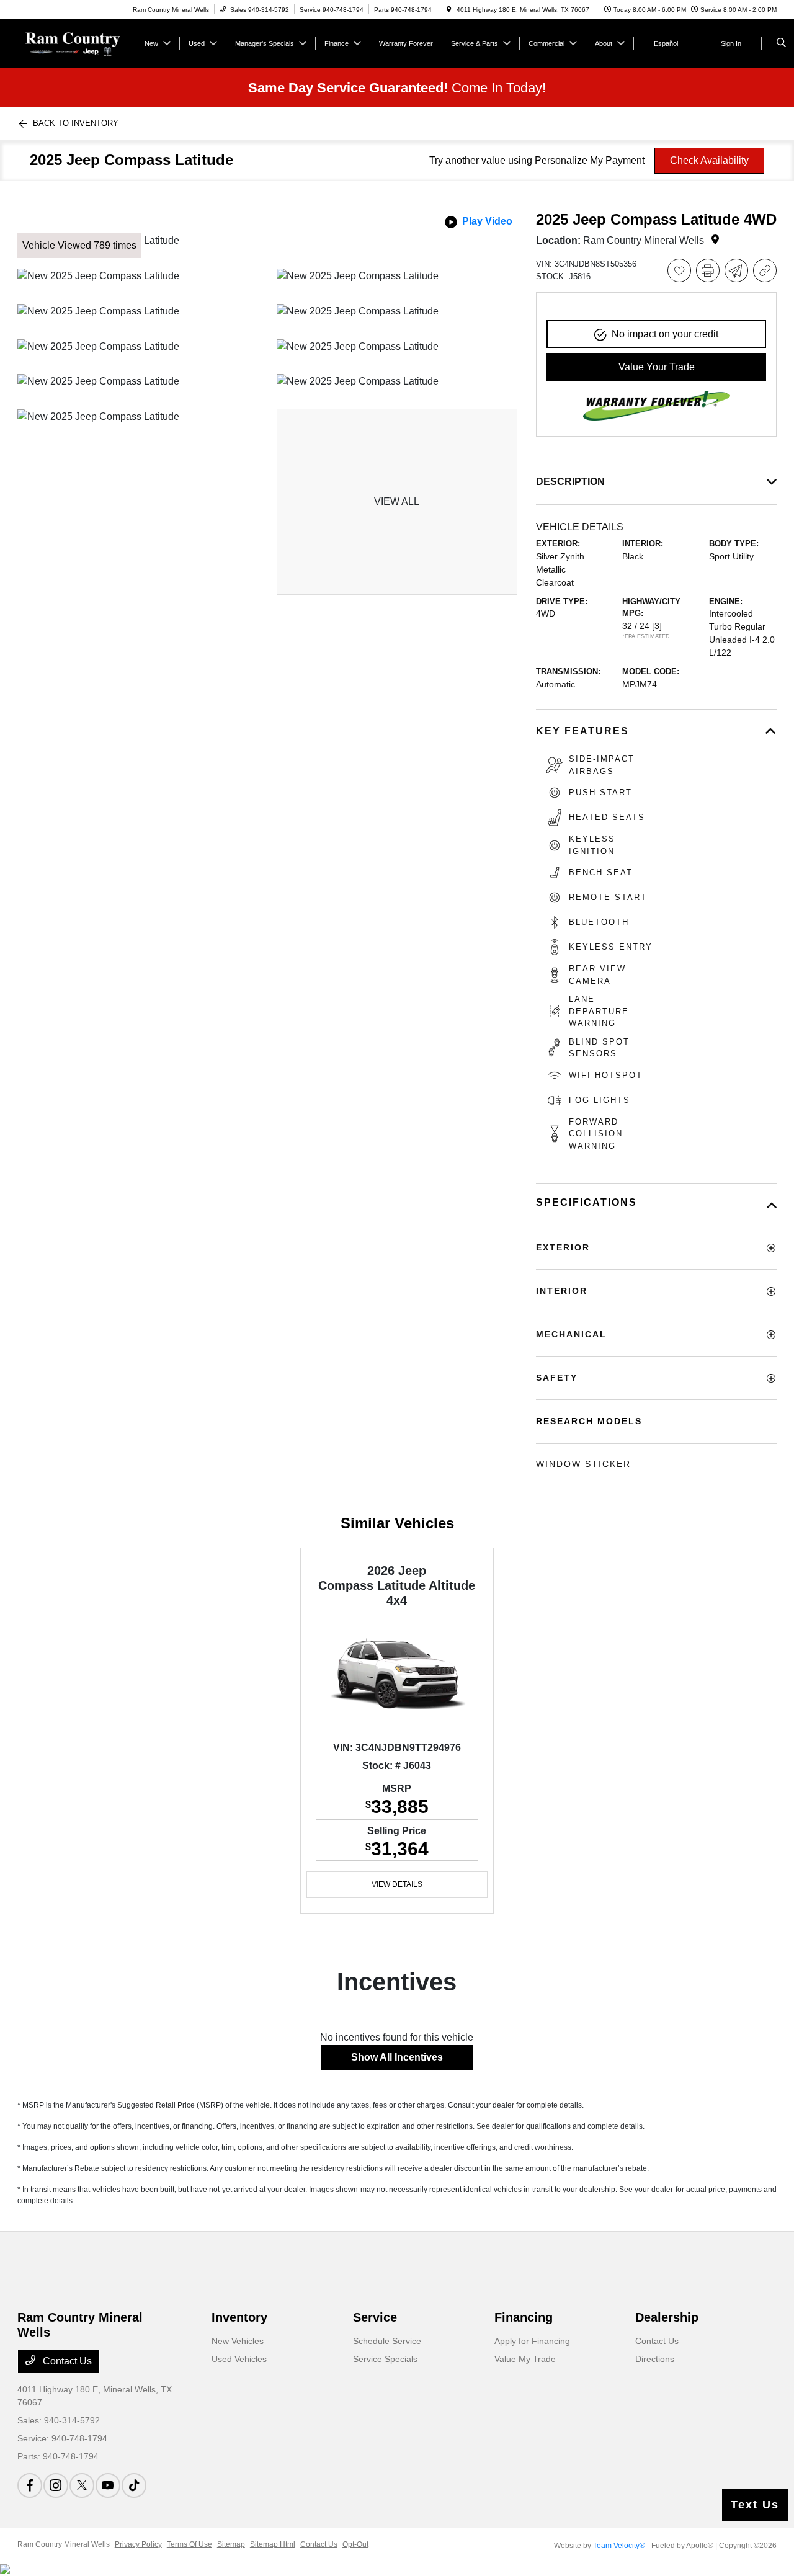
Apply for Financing (532, 2341)
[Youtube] (108, 2485)
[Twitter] (82, 2485)
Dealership (667, 2317)
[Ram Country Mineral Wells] (74, 42)
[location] (449, 10)
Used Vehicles (239, 2359)
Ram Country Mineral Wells (64, 2544)
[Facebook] (30, 2485)
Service (375, 2317)
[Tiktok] (134, 2485)
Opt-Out (355, 2544)
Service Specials (385, 2359)
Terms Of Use (190, 2544)
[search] (781, 43)
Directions (655, 2359)
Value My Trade (525, 2359)
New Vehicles (238, 2341)
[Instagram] (56, 2485)
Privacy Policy (138, 2544)
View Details (397, 1884)
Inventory (239, 2317)
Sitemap (231, 2544)
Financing (524, 2317)
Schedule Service (387, 2341)
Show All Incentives (397, 2057)
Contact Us (66, 2361)
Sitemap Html (273, 2544)
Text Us (755, 2505)
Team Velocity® (619, 2546)
